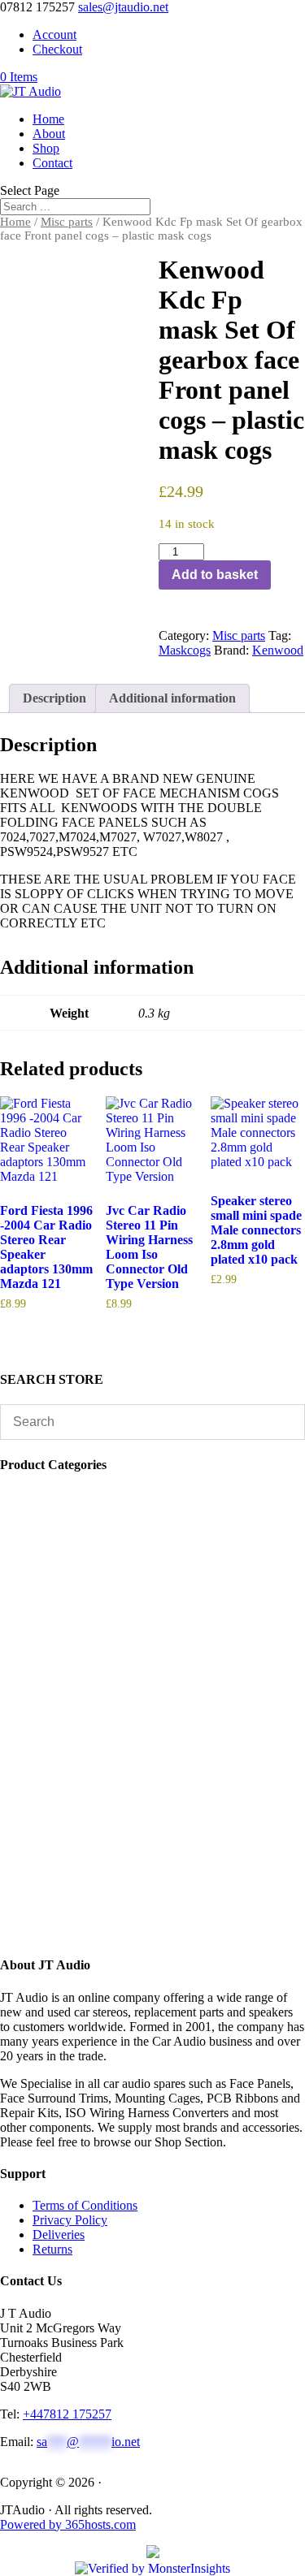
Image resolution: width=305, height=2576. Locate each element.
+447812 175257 (67, 2414)
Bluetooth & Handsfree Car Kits (124, 1613)
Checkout (57, 49)
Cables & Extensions (98, 1628)
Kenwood (278, 650)
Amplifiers (72, 1818)
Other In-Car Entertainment (115, 1789)
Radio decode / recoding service (126, 1511)
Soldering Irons (81, 1569)
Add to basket (215, 575)
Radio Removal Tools (101, 1657)
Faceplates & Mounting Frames (129, 1642)
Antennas (66, 1599)
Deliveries (59, 2235)
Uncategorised (82, 1540)
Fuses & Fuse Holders (98, 1686)
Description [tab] (54, 698)
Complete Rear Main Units (111, 1891)
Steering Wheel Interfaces (107, 1672)
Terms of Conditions (85, 2205)
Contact (52, 163)
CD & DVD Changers (106, 1803)
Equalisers (71, 1774)
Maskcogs (185, 650)
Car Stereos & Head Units (115, 1833)
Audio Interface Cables (104, 1716)
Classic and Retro (93, 1920)
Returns (52, 2249)
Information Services (95, 1584)
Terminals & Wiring (99, 1759)
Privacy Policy (70, 2220)
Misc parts (67, 222)
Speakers (68, 1847)
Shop (46, 148)
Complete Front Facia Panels (122, 1906)
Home (48, 119)
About (49, 134)
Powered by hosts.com (68, 2524)
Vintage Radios (84, 1555)
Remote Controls (88, 1526)
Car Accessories (86, 1496)
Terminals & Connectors (107, 1701)
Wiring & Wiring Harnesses (119, 1730)
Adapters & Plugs (90, 1745)
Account (54, 35)
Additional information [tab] (172, 698)
